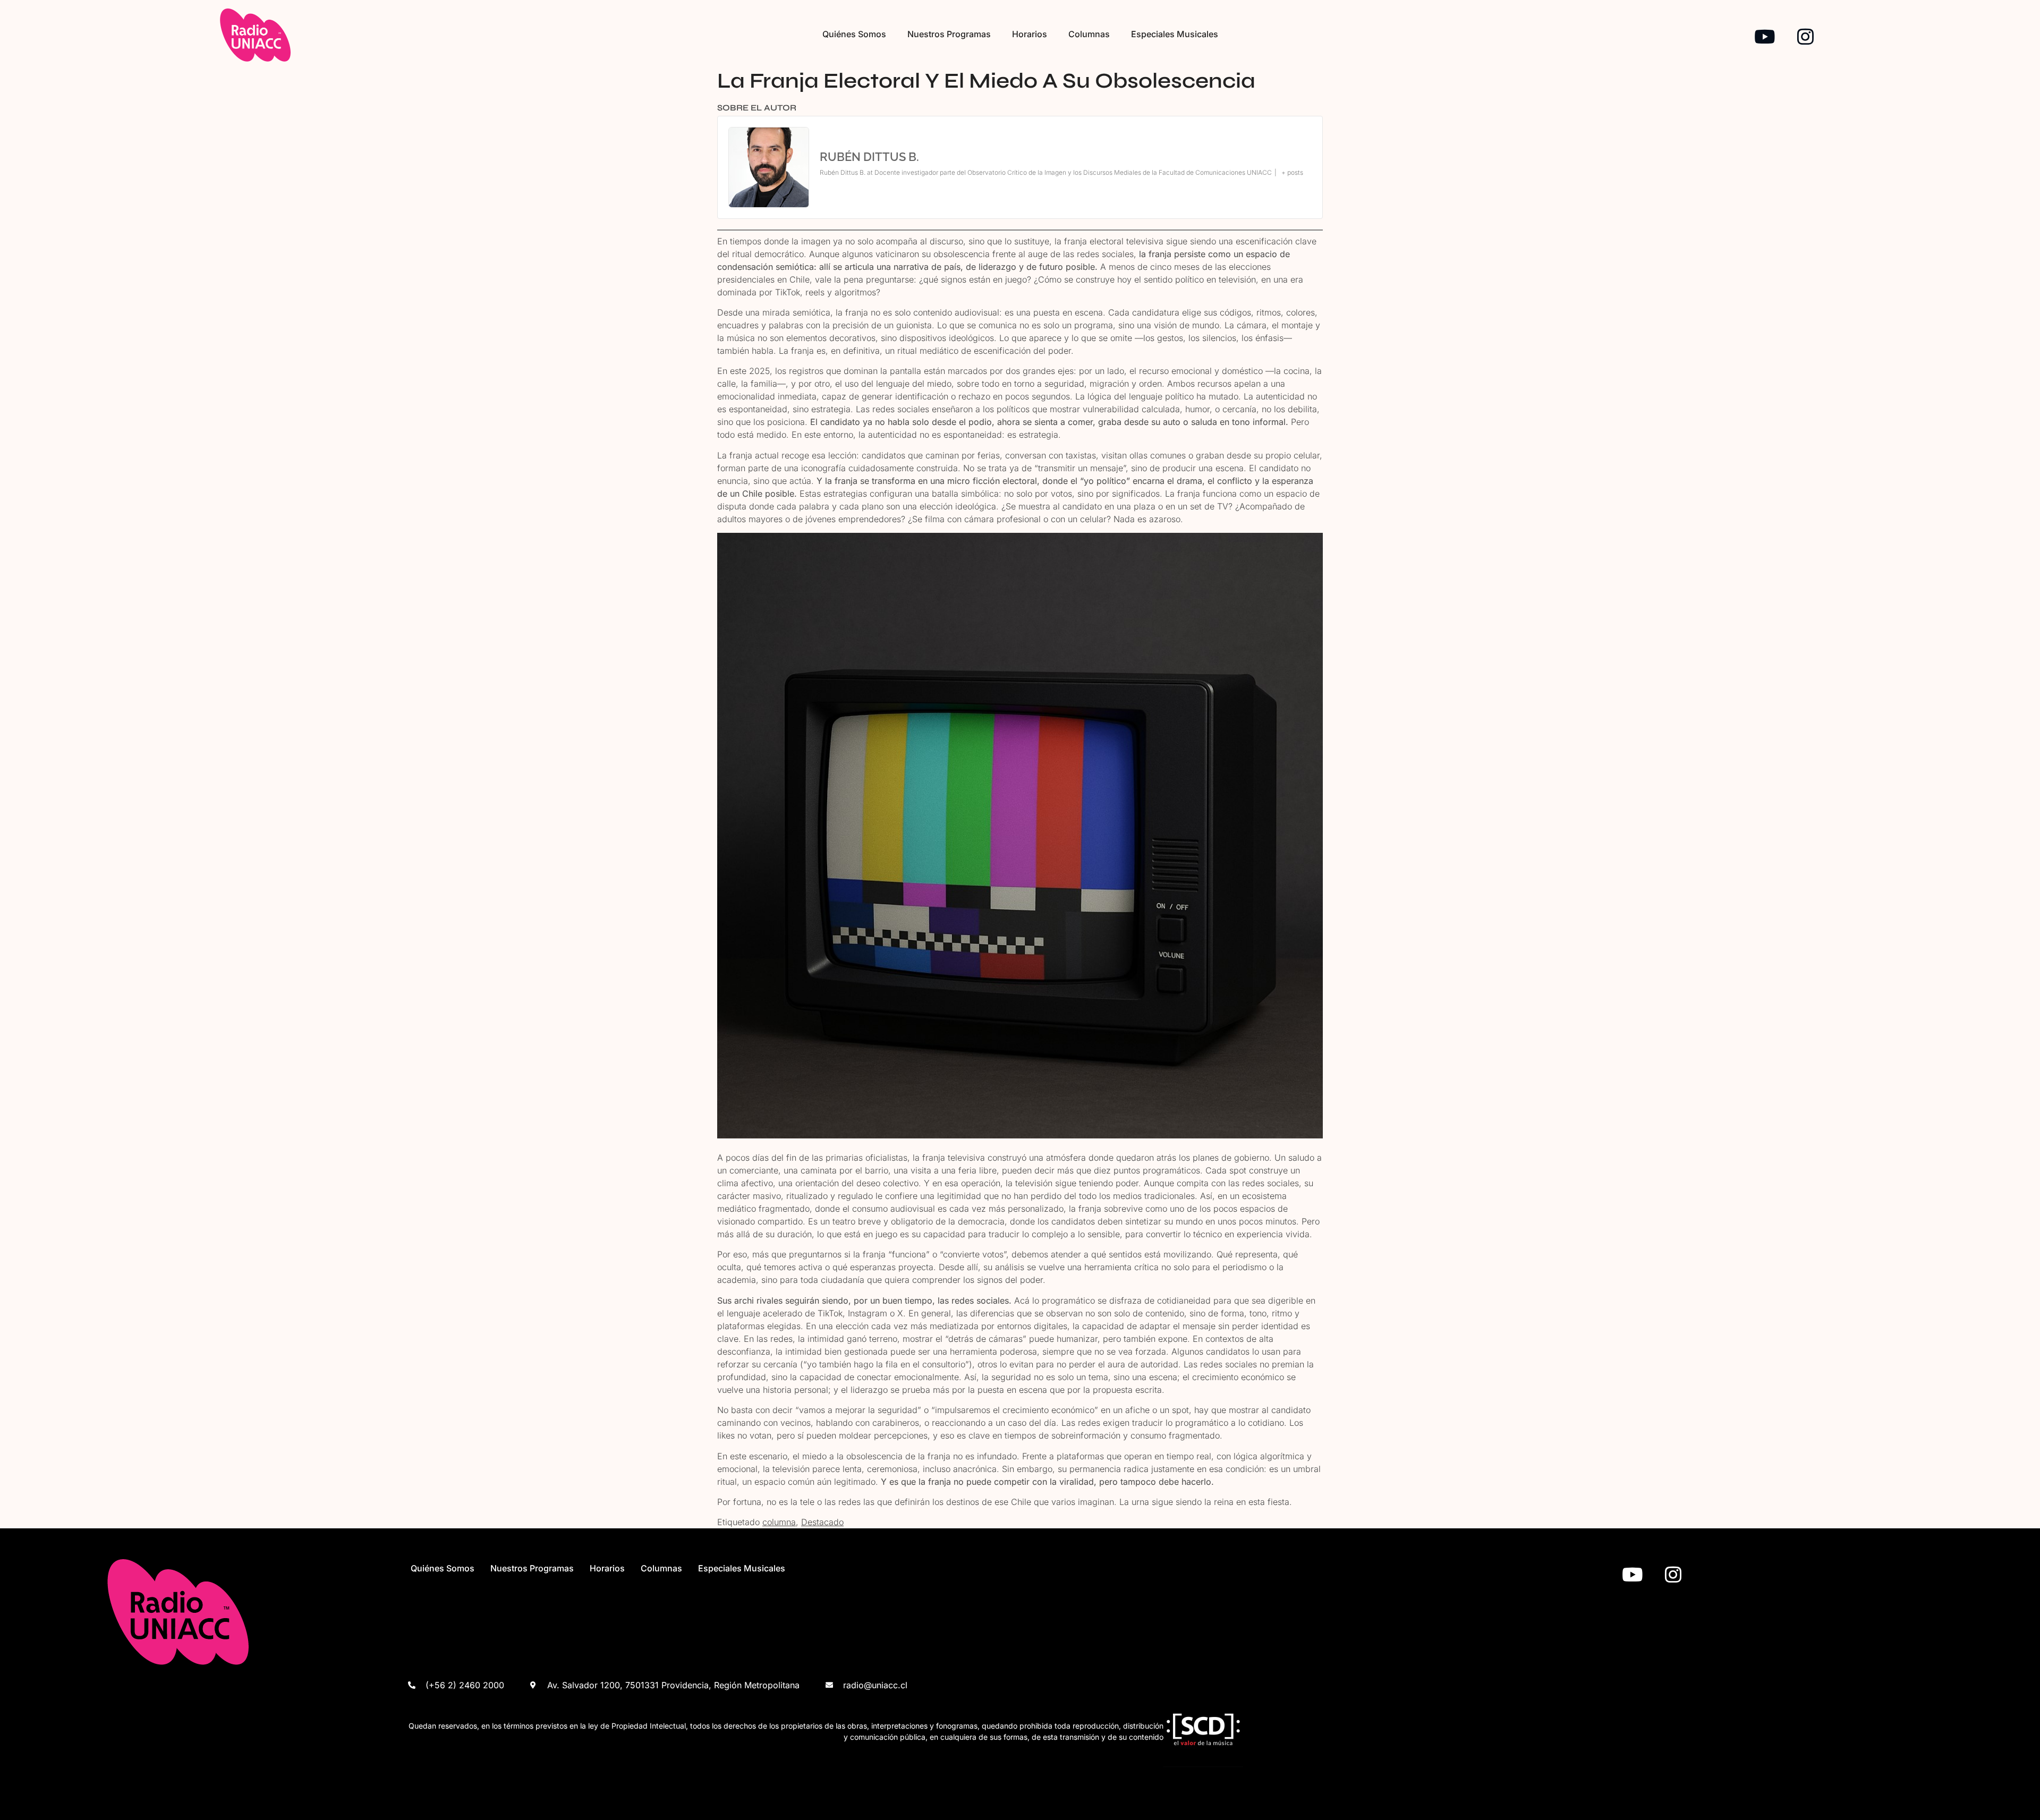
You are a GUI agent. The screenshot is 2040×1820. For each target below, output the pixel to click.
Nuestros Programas (949, 34)
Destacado (822, 1522)
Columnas (1089, 34)
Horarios (1030, 34)
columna (779, 1522)
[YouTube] (1765, 36)
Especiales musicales (1175, 34)
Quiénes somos (854, 34)
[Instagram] (1805, 36)
